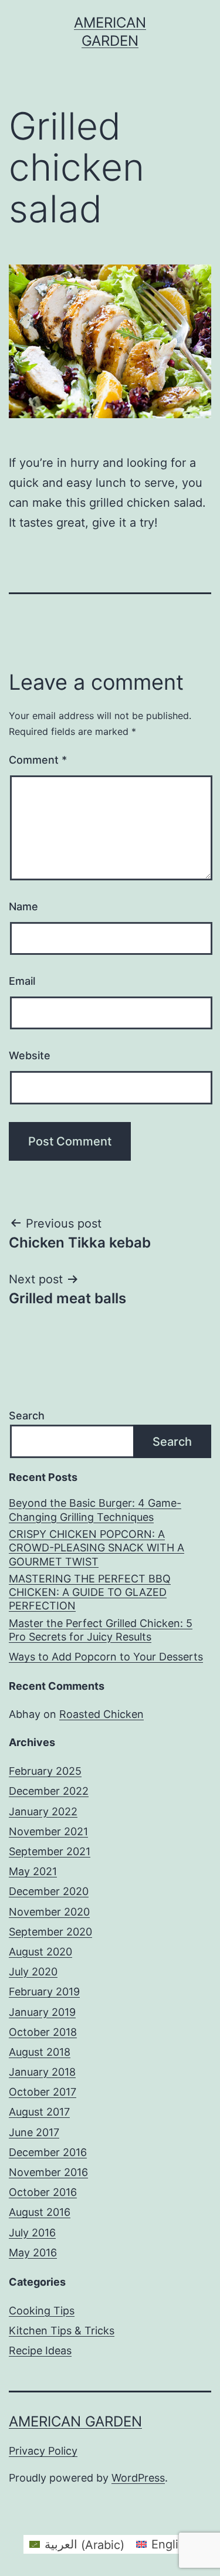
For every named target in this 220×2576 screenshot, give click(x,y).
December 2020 (49, 1891)
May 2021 (33, 1871)
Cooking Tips (42, 2311)
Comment (38, 760)
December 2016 (48, 2152)
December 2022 (49, 1791)
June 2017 (34, 2132)
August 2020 (40, 1952)
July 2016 (32, 2233)
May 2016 (33, 2253)
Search (27, 1416)
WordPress (138, 2478)
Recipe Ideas (40, 2350)
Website (30, 1055)
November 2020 (49, 1912)
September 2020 (50, 1932)
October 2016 (43, 2192)
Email (22, 981)
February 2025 (45, 1771)
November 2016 (48, 2172)
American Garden (75, 2421)
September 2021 (50, 1851)
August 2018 (40, 2052)
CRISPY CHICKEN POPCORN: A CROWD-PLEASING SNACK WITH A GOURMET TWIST (97, 1548)
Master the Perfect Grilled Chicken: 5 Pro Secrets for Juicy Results (101, 1630)
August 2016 (40, 2212)
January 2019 (42, 2012)
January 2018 (42, 2072)
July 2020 (33, 1972)
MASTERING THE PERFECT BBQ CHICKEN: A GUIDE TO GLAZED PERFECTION (90, 1592)
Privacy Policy (43, 2451)
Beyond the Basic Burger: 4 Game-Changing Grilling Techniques (95, 1510)
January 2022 (43, 1811)
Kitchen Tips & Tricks (62, 2331)
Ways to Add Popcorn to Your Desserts (106, 1657)
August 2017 (39, 2112)
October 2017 (43, 2092)
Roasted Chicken (101, 1714)
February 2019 (44, 1992)
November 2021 (48, 1831)
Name (23, 906)
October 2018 (43, 2032)
